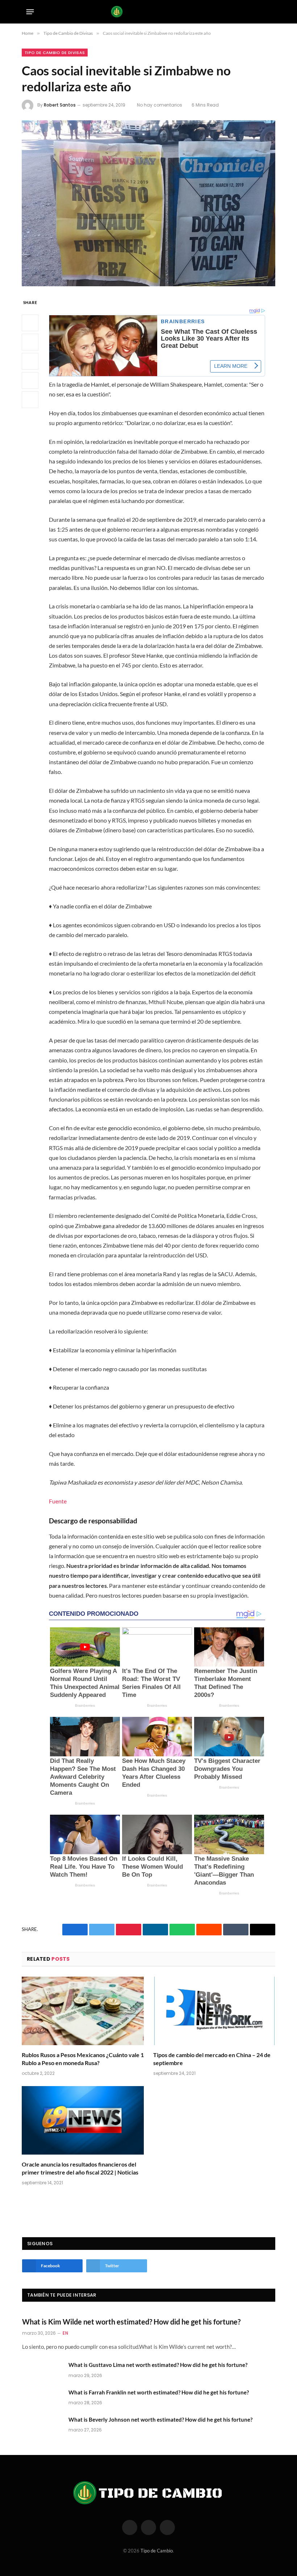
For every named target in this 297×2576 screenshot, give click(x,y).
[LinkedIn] (30, 361)
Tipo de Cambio (157, 2551)
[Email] (30, 400)
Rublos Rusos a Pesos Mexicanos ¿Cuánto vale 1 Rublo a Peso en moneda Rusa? (83, 2059)
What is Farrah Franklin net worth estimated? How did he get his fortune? (159, 2392)
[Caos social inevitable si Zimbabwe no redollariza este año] (148, 203)
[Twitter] (30, 342)
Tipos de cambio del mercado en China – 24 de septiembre (212, 2059)
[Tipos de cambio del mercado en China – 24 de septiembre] (214, 2011)
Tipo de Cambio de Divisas (55, 53)
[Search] (268, 12)
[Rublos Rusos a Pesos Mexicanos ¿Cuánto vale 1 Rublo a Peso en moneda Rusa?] (83, 2011)
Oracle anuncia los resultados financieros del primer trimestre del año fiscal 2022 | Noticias (80, 2168)
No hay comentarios (160, 105)
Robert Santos (60, 105)
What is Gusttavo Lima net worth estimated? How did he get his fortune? (158, 2365)
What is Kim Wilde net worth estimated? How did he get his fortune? (131, 2322)
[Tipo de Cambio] (149, 12)
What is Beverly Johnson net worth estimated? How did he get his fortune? (160, 2419)
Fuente (58, 1501)
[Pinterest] (30, 380)
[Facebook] (30, 323)
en (65, 2333)
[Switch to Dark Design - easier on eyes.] (257, 12)
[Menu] (30, 12)
